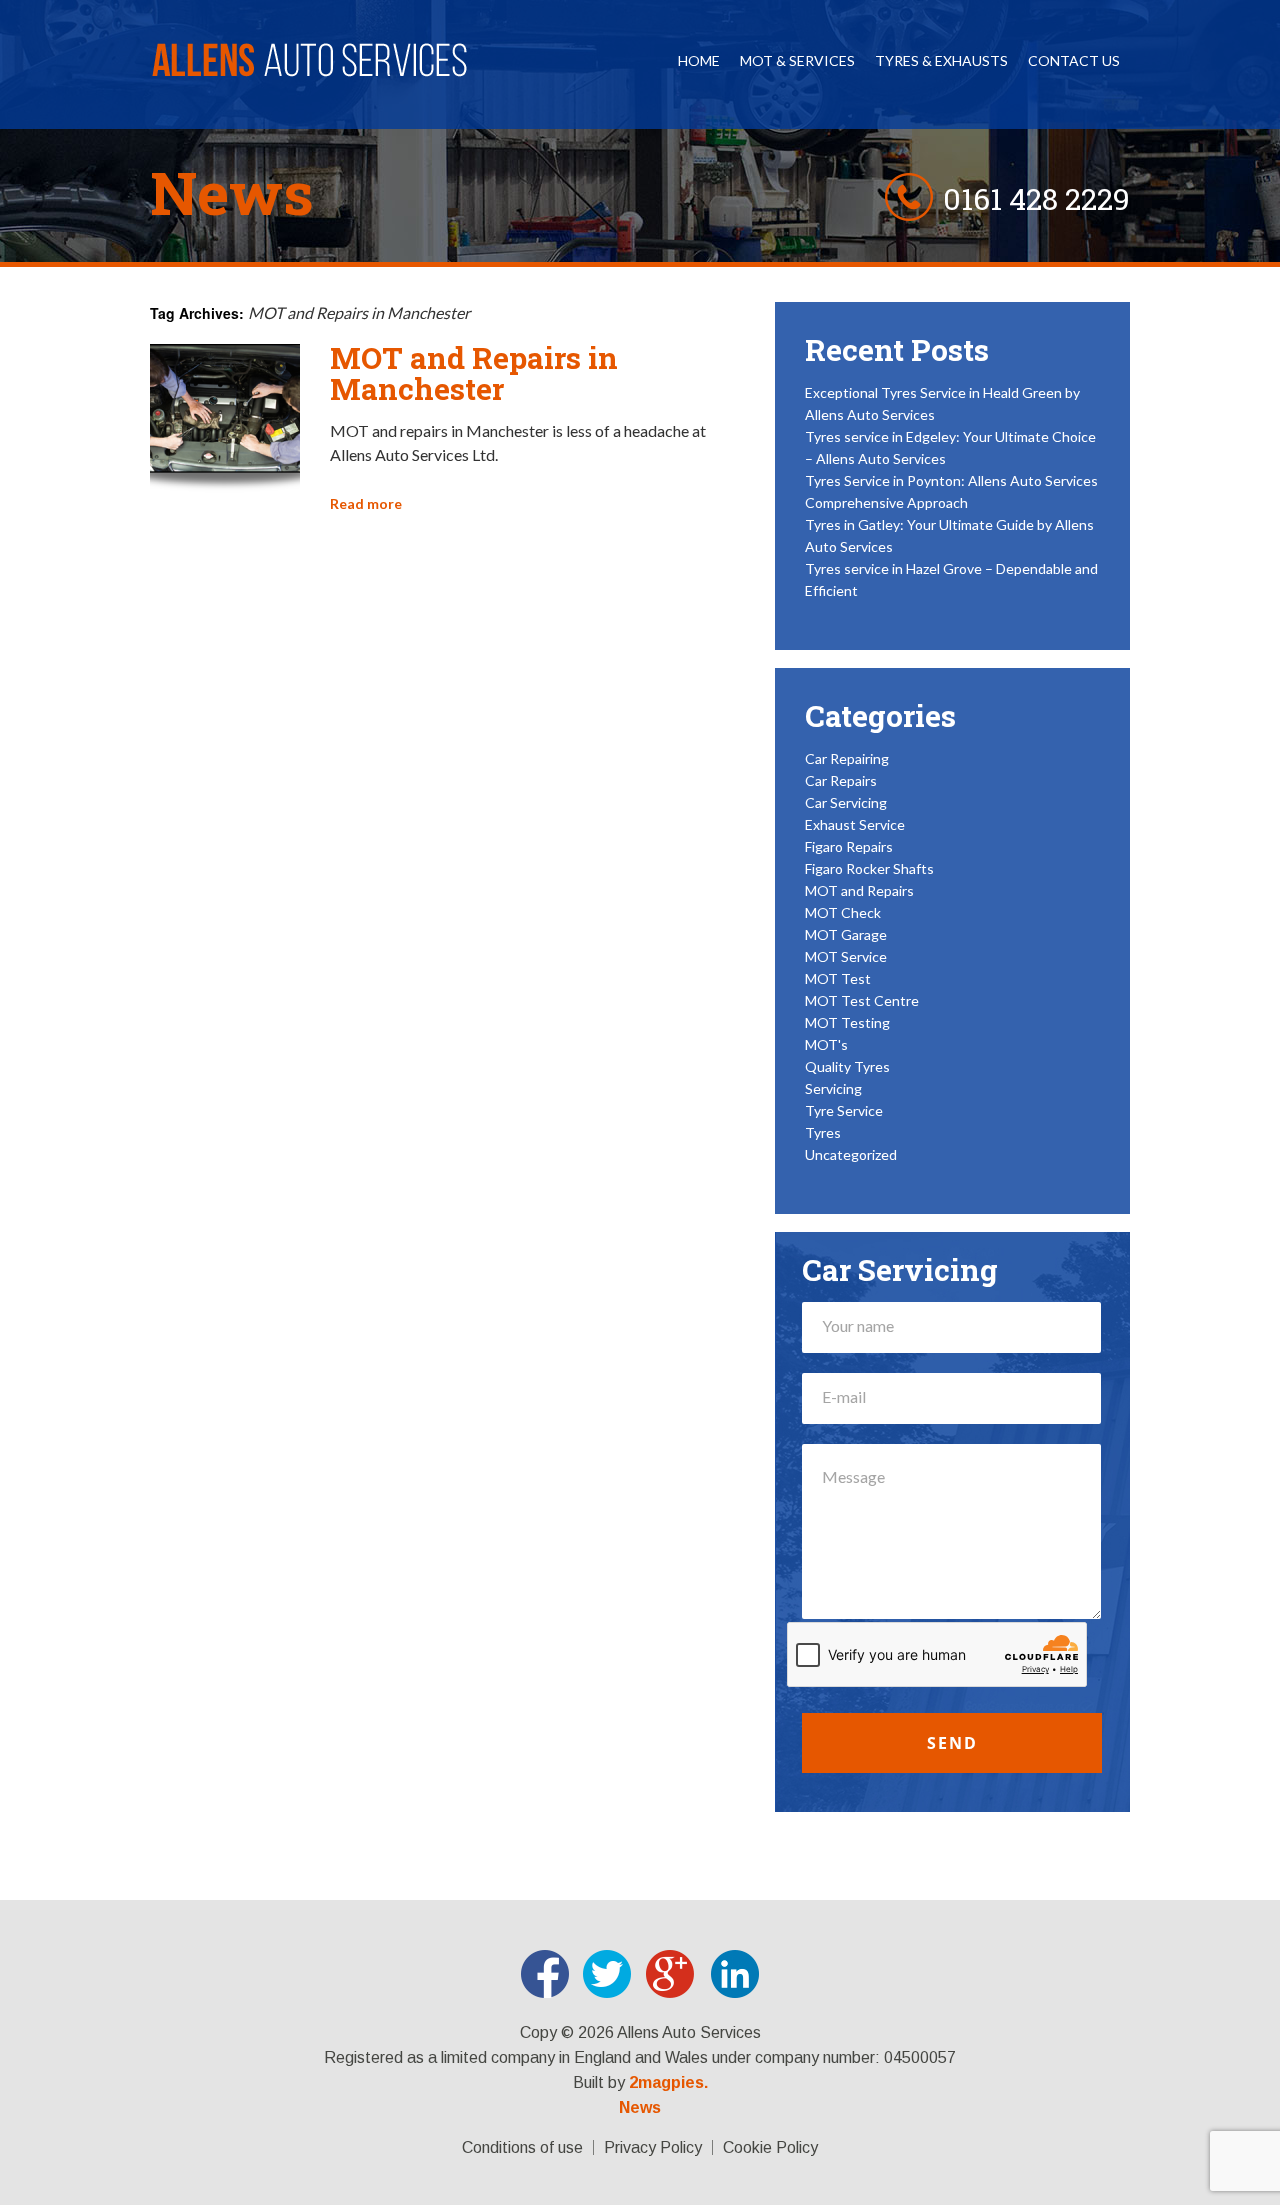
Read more (366, 503)
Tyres (823, 1132)
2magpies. (668, 2083)
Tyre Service (844, 1110)
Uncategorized (851, 1154)
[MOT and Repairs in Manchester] (225, 487)
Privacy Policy (653, 2147)
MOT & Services (797, 60)
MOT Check (843, 912)
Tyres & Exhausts (941, 60)
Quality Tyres (847, 1066)
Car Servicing (846, 802)
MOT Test (838, 978)
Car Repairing (847, 758)
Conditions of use (522, 2147)
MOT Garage (846, 934)
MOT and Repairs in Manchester (474, 373)
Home (699, 60)
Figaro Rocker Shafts (869, 868)
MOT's (826, 1044)
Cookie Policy (770, 2147)
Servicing (833, 1088)
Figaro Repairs (849, 846)
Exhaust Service (855, 824)
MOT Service (846, 956)
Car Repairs (841, 780)
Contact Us (1074, 60)
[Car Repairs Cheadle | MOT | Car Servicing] (311, 68)
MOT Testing (847, 1022)
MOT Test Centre (862, 1000)
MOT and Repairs (859, 890)
